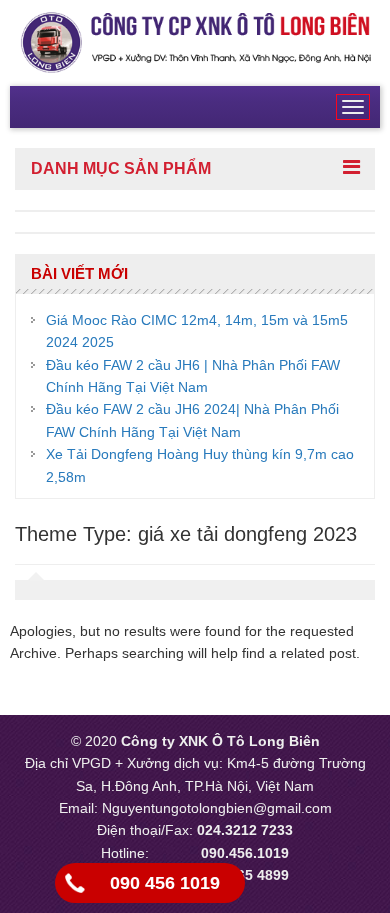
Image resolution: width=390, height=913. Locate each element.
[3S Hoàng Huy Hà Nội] (195, 42)
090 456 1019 (165, 883)
